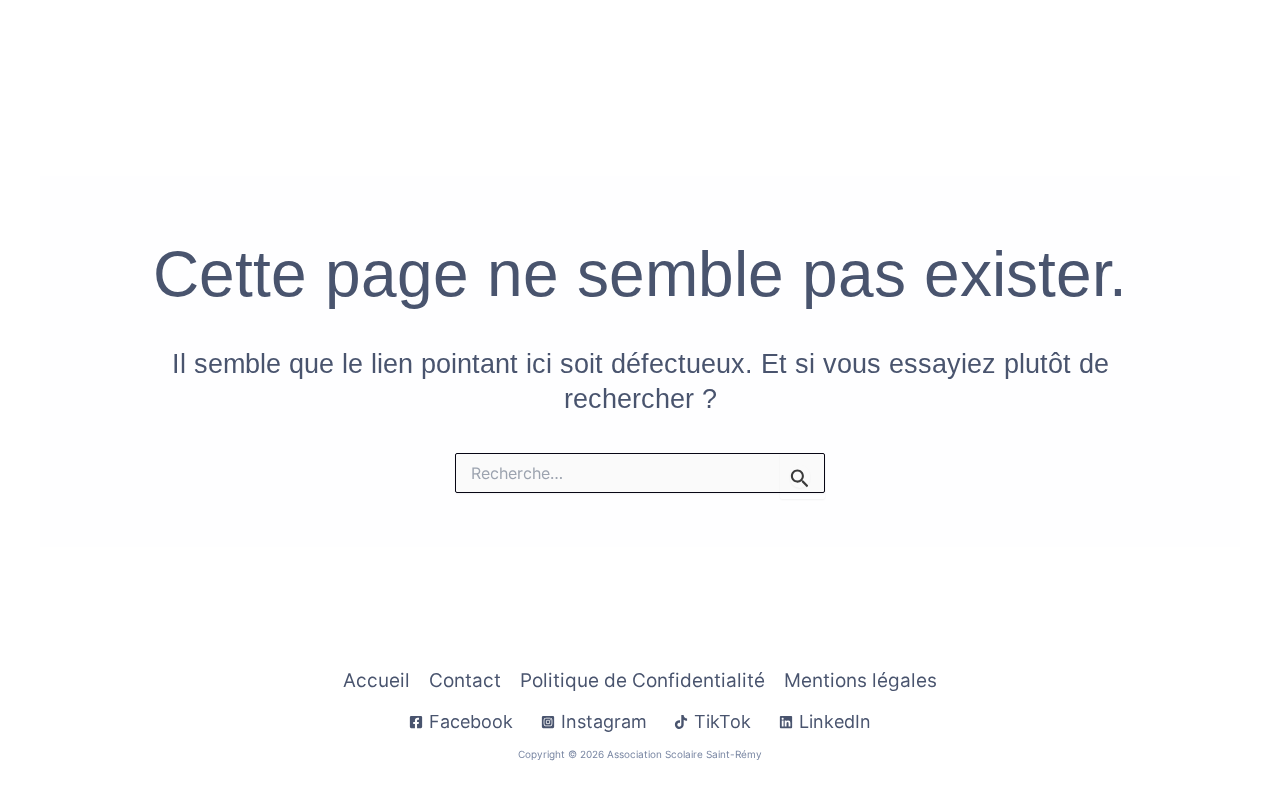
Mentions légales (860, 680)
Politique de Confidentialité (642, 680)
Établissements (872, 51)
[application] (647, 51)
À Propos (726, 51)
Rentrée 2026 (440, 51)
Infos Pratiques (580, 51)
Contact (1169, 51)
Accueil (328, 51)
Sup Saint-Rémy (1045, 51)
